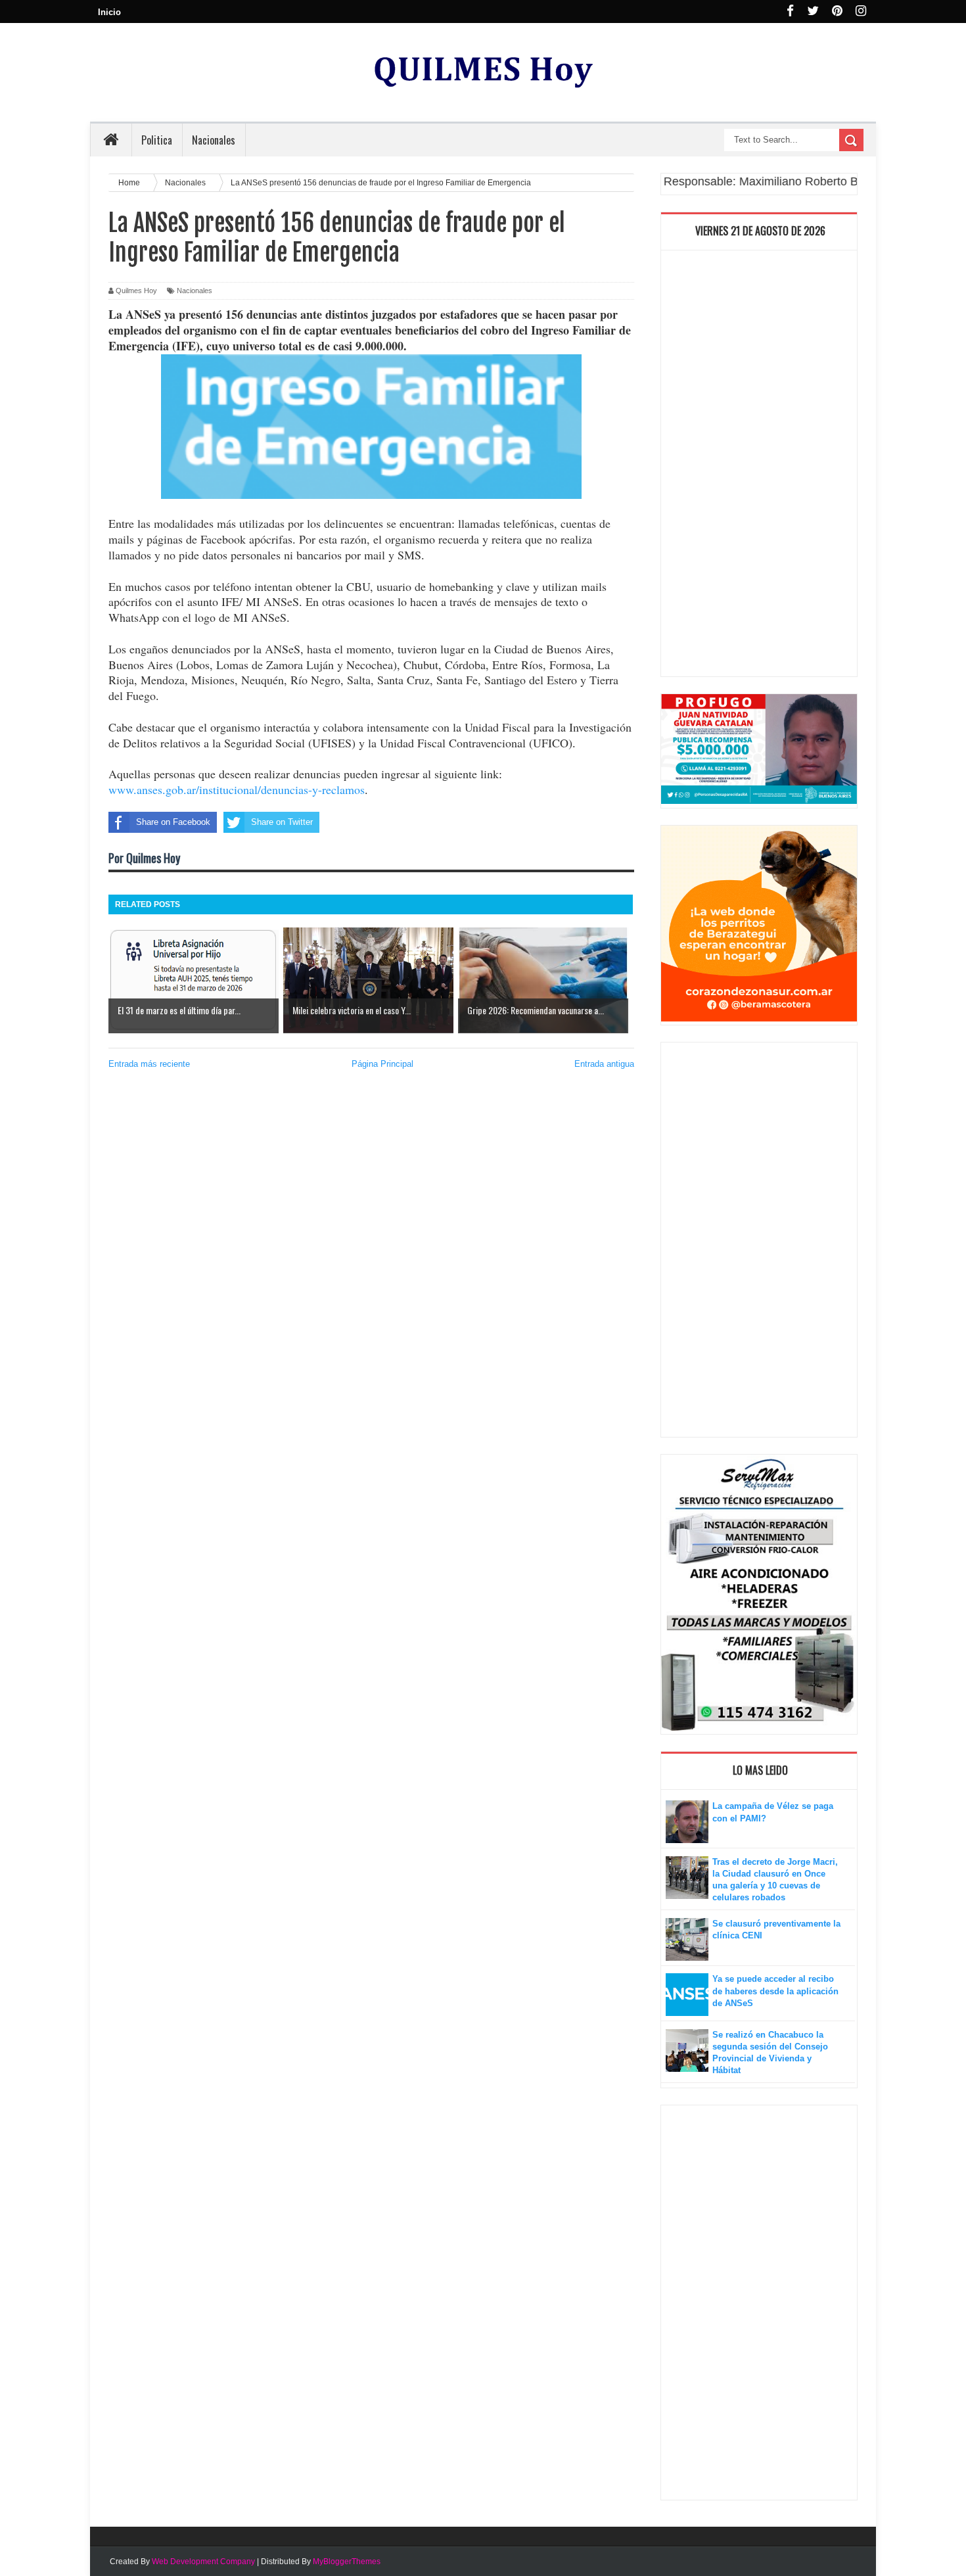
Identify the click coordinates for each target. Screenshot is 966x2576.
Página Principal (382, 1064)
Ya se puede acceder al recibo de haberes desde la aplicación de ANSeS (775, 1991)
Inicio (109, 12)
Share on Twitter (282, 822)
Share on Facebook (173, 822)
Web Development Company (203, 2562)
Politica (157, 140)
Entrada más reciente (149, 1064)
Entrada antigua (604, 1064)
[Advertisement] (759, 467)
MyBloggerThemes (347, 2562)
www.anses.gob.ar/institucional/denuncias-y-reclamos (237, 789)
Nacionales (195, 291)
